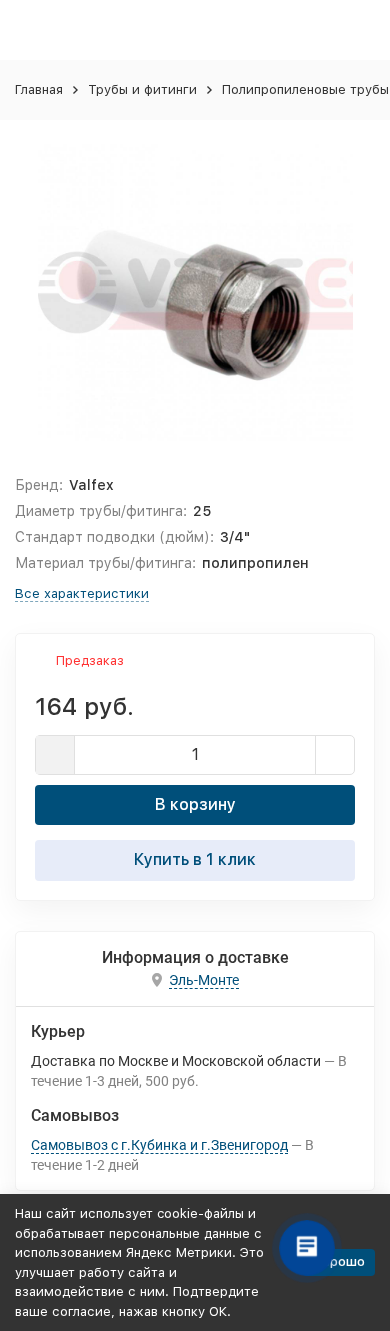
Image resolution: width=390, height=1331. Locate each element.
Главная (39, 89)
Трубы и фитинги (142, 89)
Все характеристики (82, 593)
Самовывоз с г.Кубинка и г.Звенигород (159, 1145)
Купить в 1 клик (195, 859)
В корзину (195, 804)
